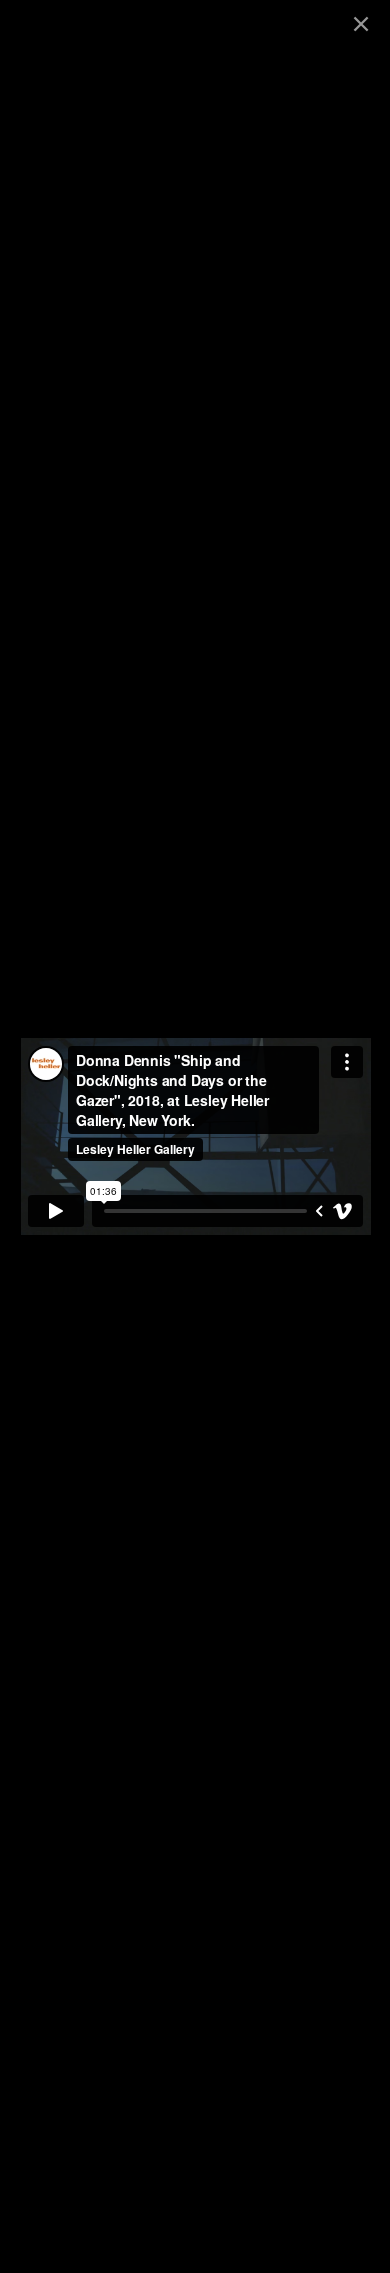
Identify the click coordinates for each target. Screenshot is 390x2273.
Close (361, 24)
